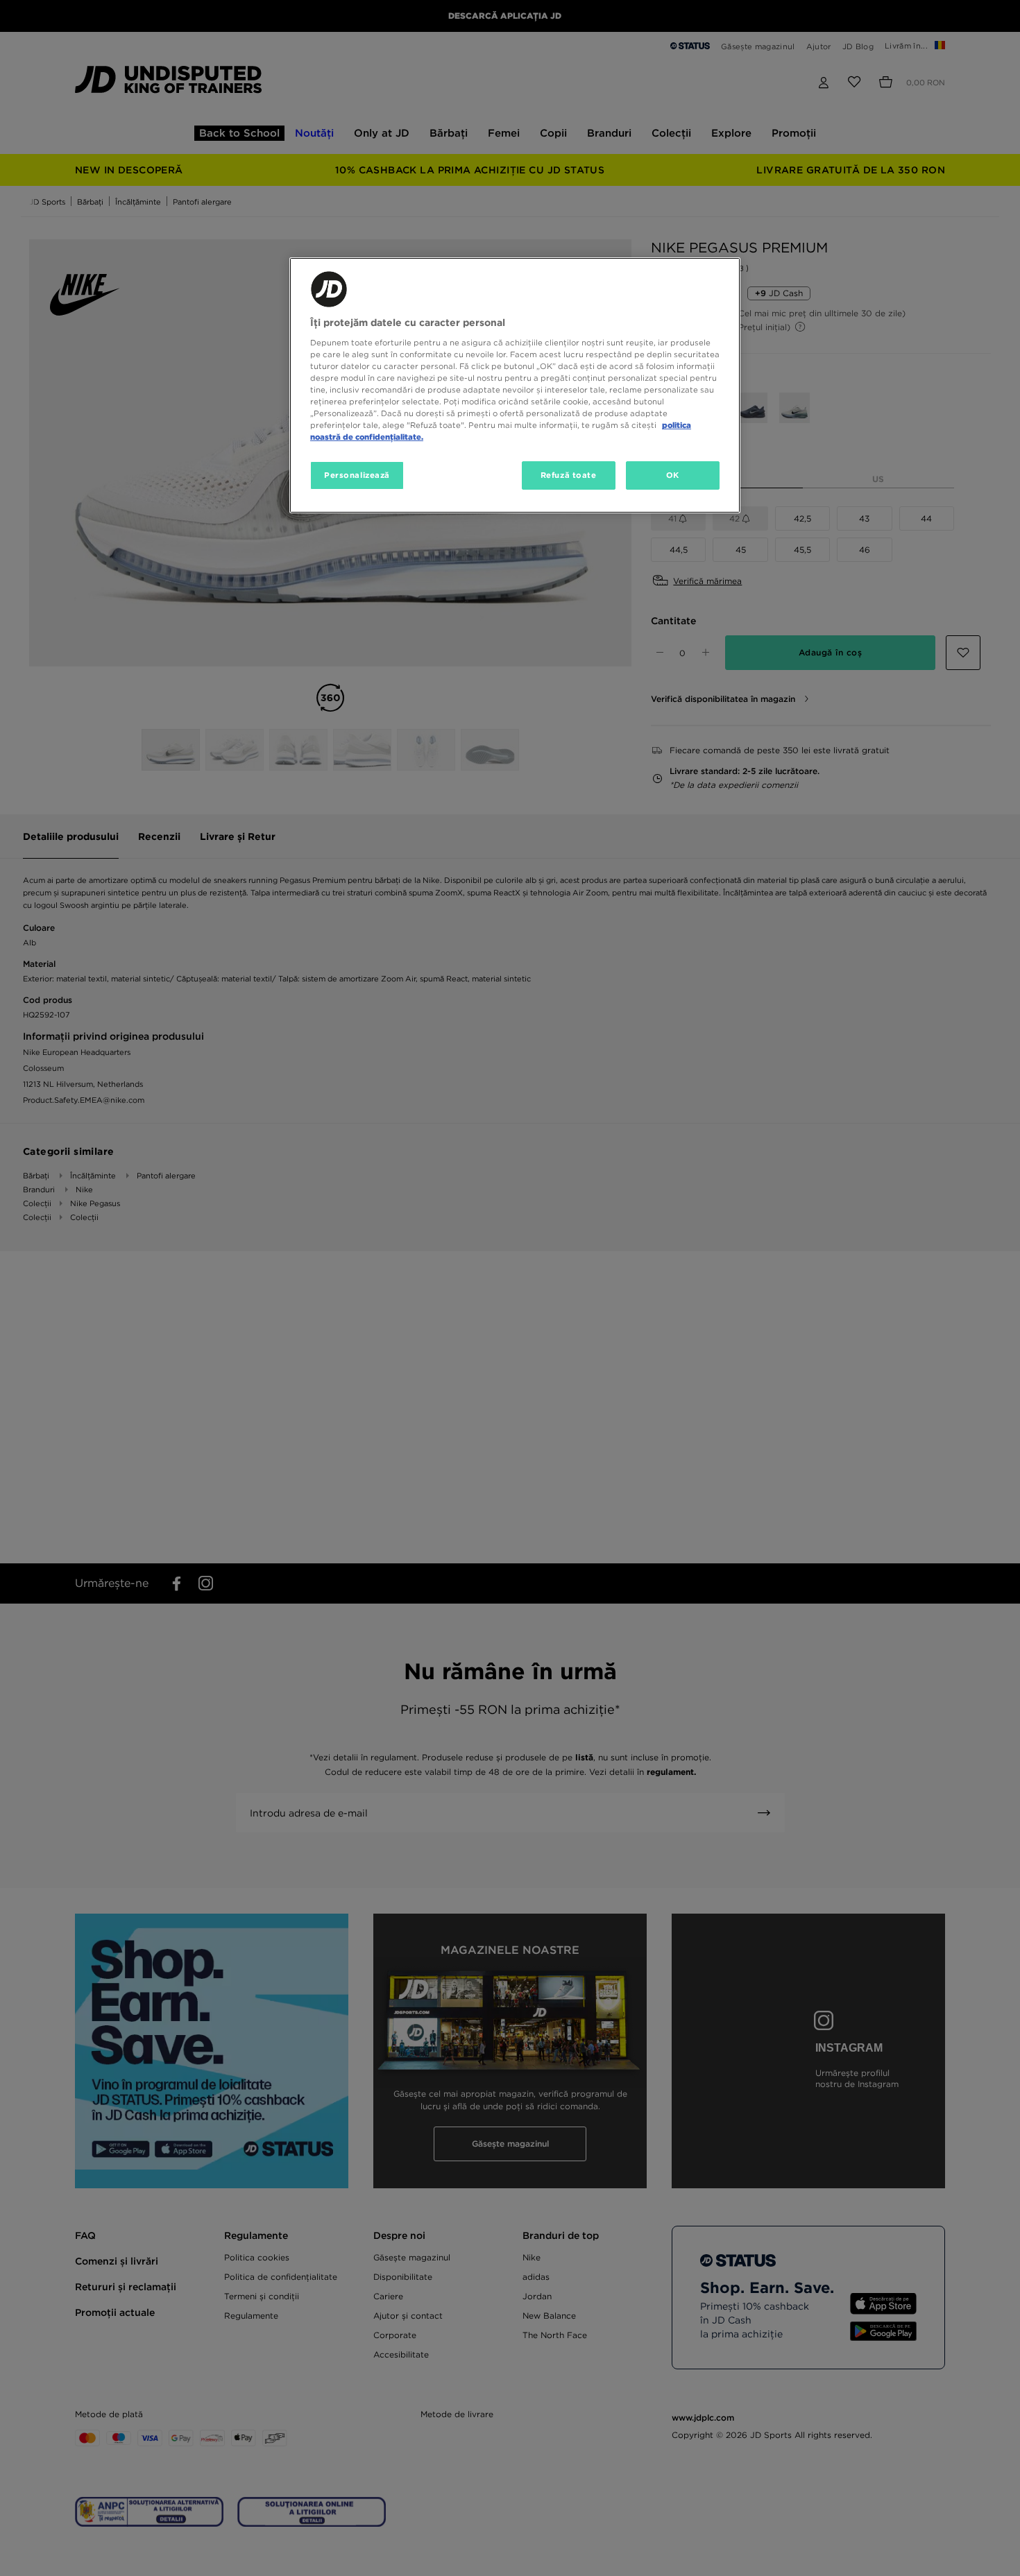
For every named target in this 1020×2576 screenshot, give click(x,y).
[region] (515, 385)
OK (673, 475)
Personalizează (357, 475)
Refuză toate (569, 475)
